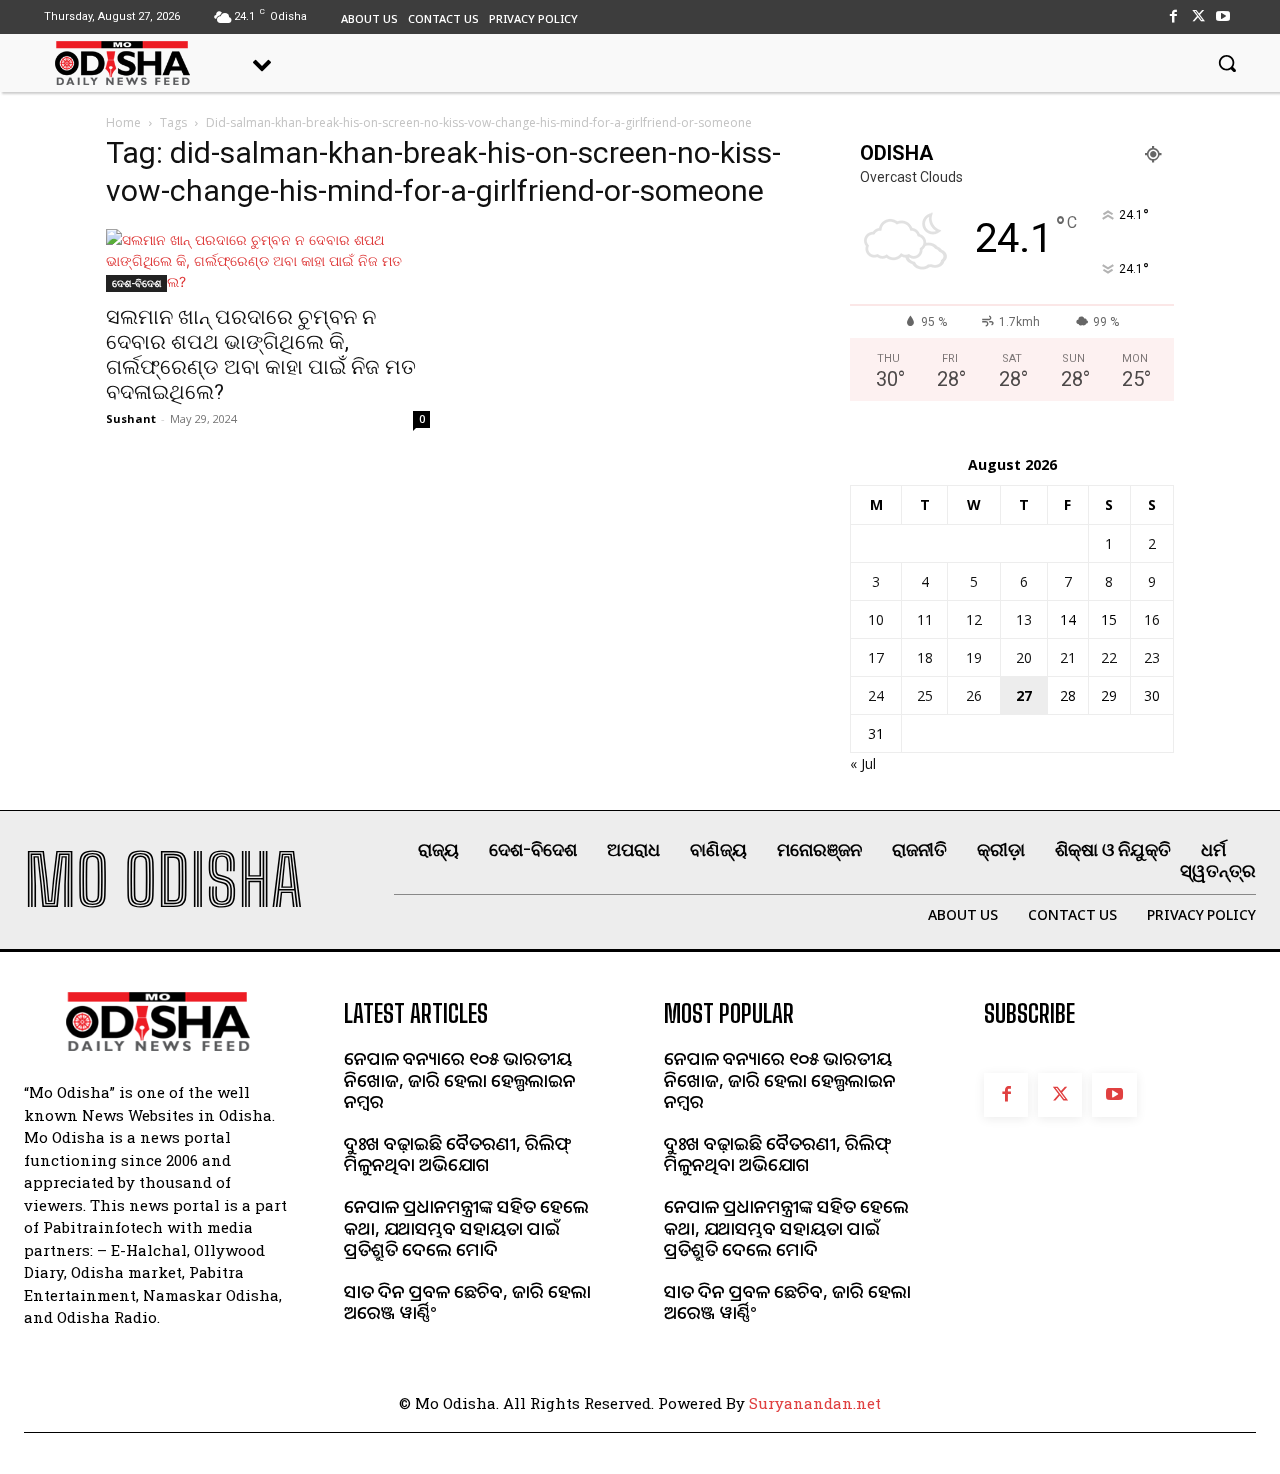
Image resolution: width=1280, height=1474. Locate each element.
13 (1024, 619)
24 (876, 695)
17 (876, 657)
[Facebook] (1172, 16)
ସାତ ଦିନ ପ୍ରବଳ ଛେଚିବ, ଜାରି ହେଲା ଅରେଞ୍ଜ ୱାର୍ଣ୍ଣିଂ (467, 1302)
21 (1068, 657)
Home (123, 122)
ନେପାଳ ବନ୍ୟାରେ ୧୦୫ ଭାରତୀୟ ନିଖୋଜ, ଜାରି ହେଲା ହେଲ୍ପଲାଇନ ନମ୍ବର (460, 1079)
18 (925, 657)
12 (974, 619)
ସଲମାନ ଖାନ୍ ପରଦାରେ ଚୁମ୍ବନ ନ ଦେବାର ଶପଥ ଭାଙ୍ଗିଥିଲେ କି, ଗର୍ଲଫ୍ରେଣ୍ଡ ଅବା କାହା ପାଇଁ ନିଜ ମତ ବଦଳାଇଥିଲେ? (261, 354)
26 (974, 695)
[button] (1227, 63)
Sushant (131, 418)
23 (1152, 657)
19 (974, 657)
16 (1152, 619)
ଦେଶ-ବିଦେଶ (136, 283)
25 (925, 695)
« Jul (863, 763)
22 (1109, 657)
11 (925, 619)
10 (876, 619)
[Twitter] (1198, 16)
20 (1024, 657)
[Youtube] (1223, 16)
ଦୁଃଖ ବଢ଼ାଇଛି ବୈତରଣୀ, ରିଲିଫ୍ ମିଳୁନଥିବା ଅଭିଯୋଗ (457, 1154)
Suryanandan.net (815, 1403)
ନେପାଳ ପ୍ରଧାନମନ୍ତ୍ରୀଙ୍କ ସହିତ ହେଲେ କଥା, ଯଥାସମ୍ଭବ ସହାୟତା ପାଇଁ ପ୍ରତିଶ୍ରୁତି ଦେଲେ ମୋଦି (466, 1227)
